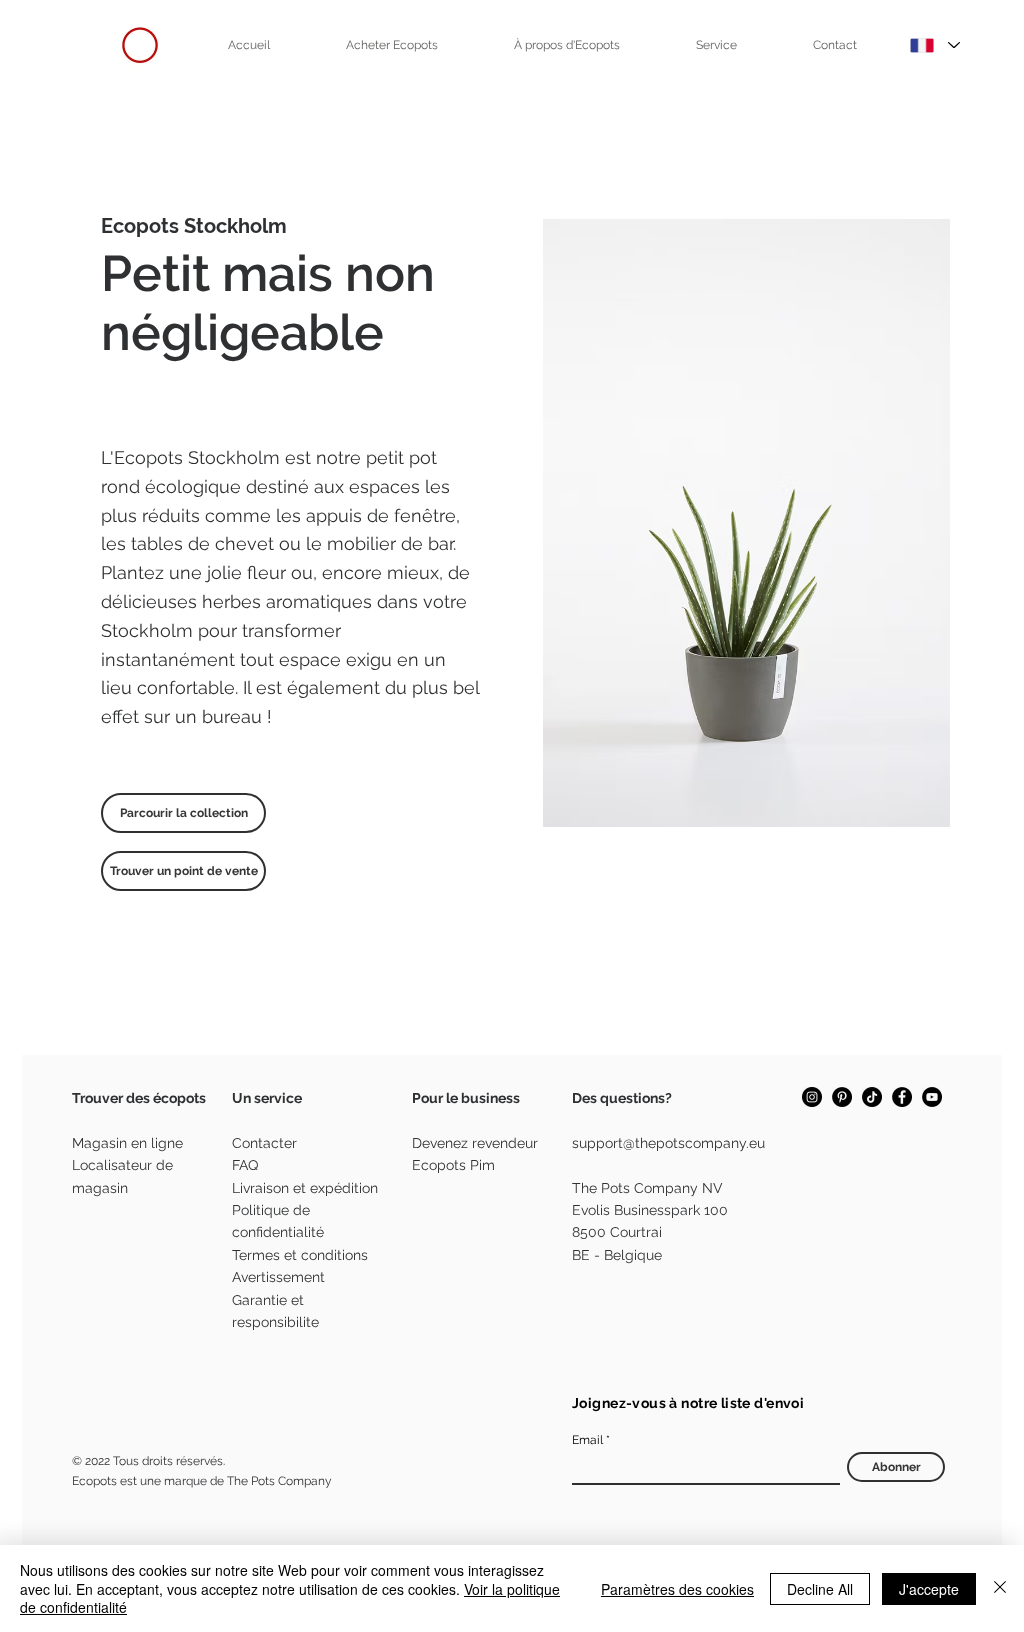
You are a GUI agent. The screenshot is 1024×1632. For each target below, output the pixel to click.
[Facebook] (902, 1097)
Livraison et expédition (305, 1188)
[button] (392, 45)
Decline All (820, 1589)
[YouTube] (932, 1097)
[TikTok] (872, 1097)
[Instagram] (812, 1097)
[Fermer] (1000, 1588)
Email (587, 1440)
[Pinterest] (842, 1097)
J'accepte (929, 1589)
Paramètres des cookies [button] (677, 1589)
